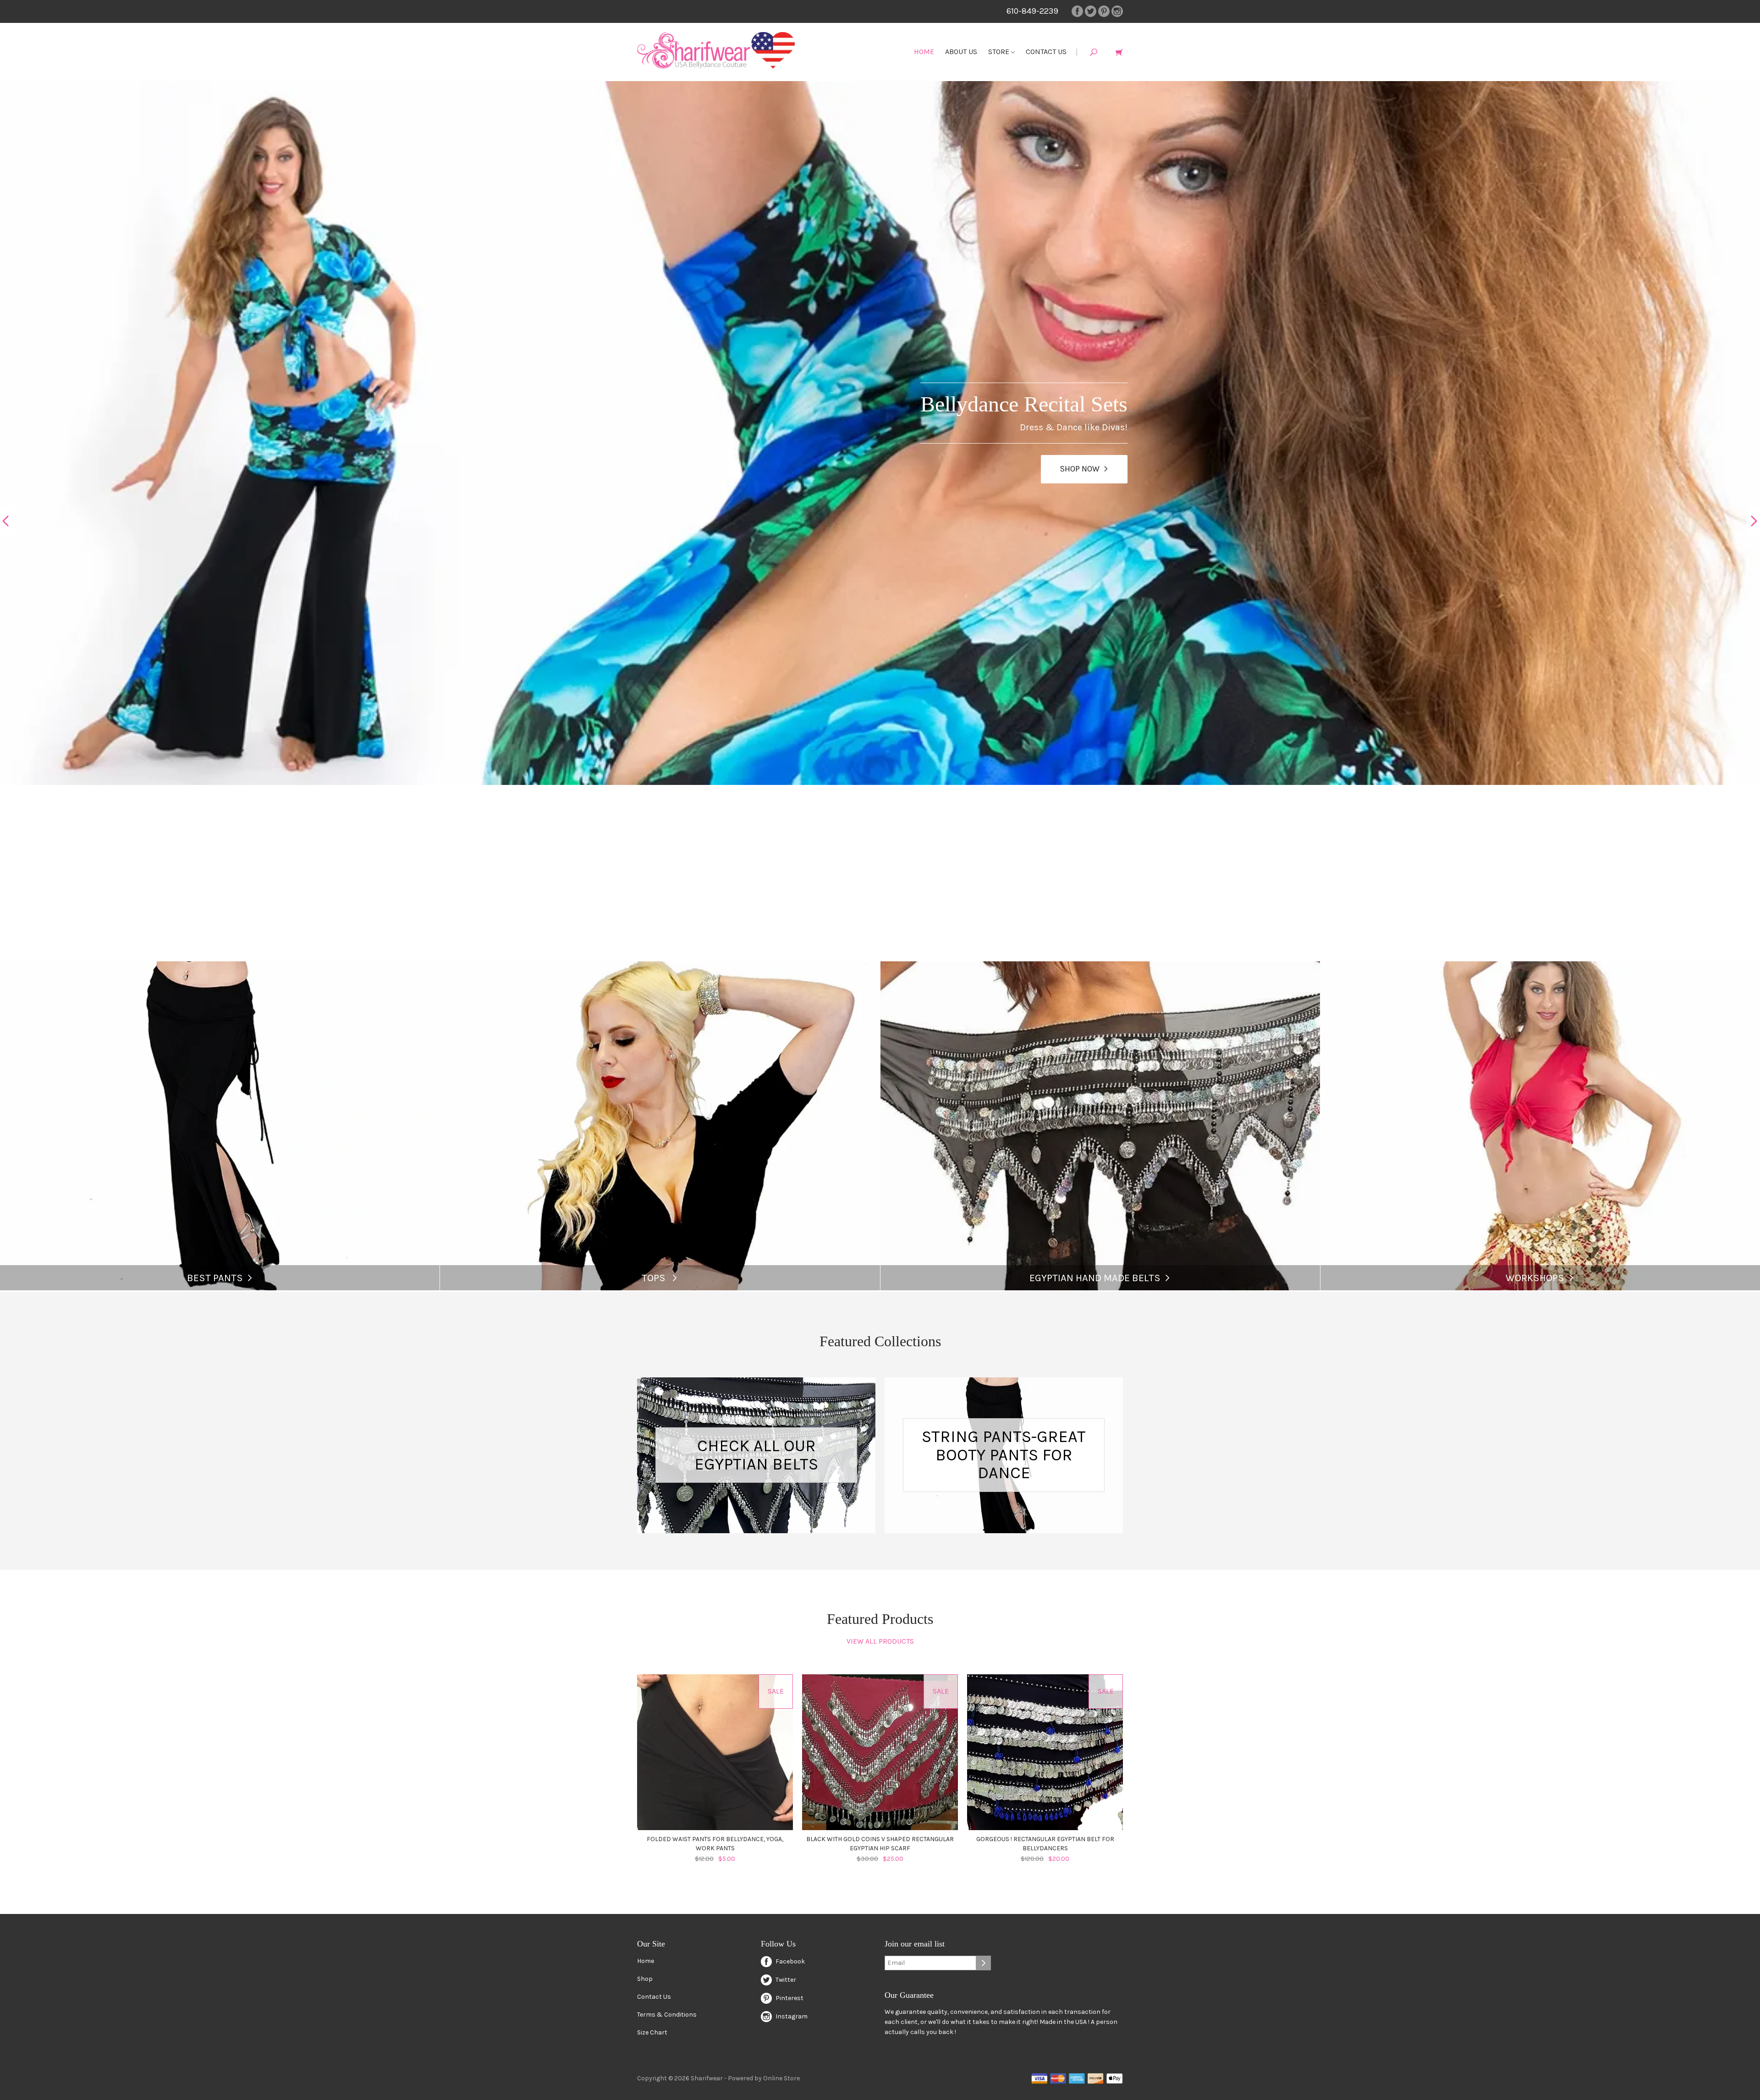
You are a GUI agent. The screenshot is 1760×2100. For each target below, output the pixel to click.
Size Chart (652, 2032)
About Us (961, 52)
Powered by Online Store (764, 2078)
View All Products (880, 1641)
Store (1000, 52)
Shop (645, 1979)
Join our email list (915, 1944)
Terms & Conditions (667, 2015)
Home (924, 52)
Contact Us (1046, 52)
